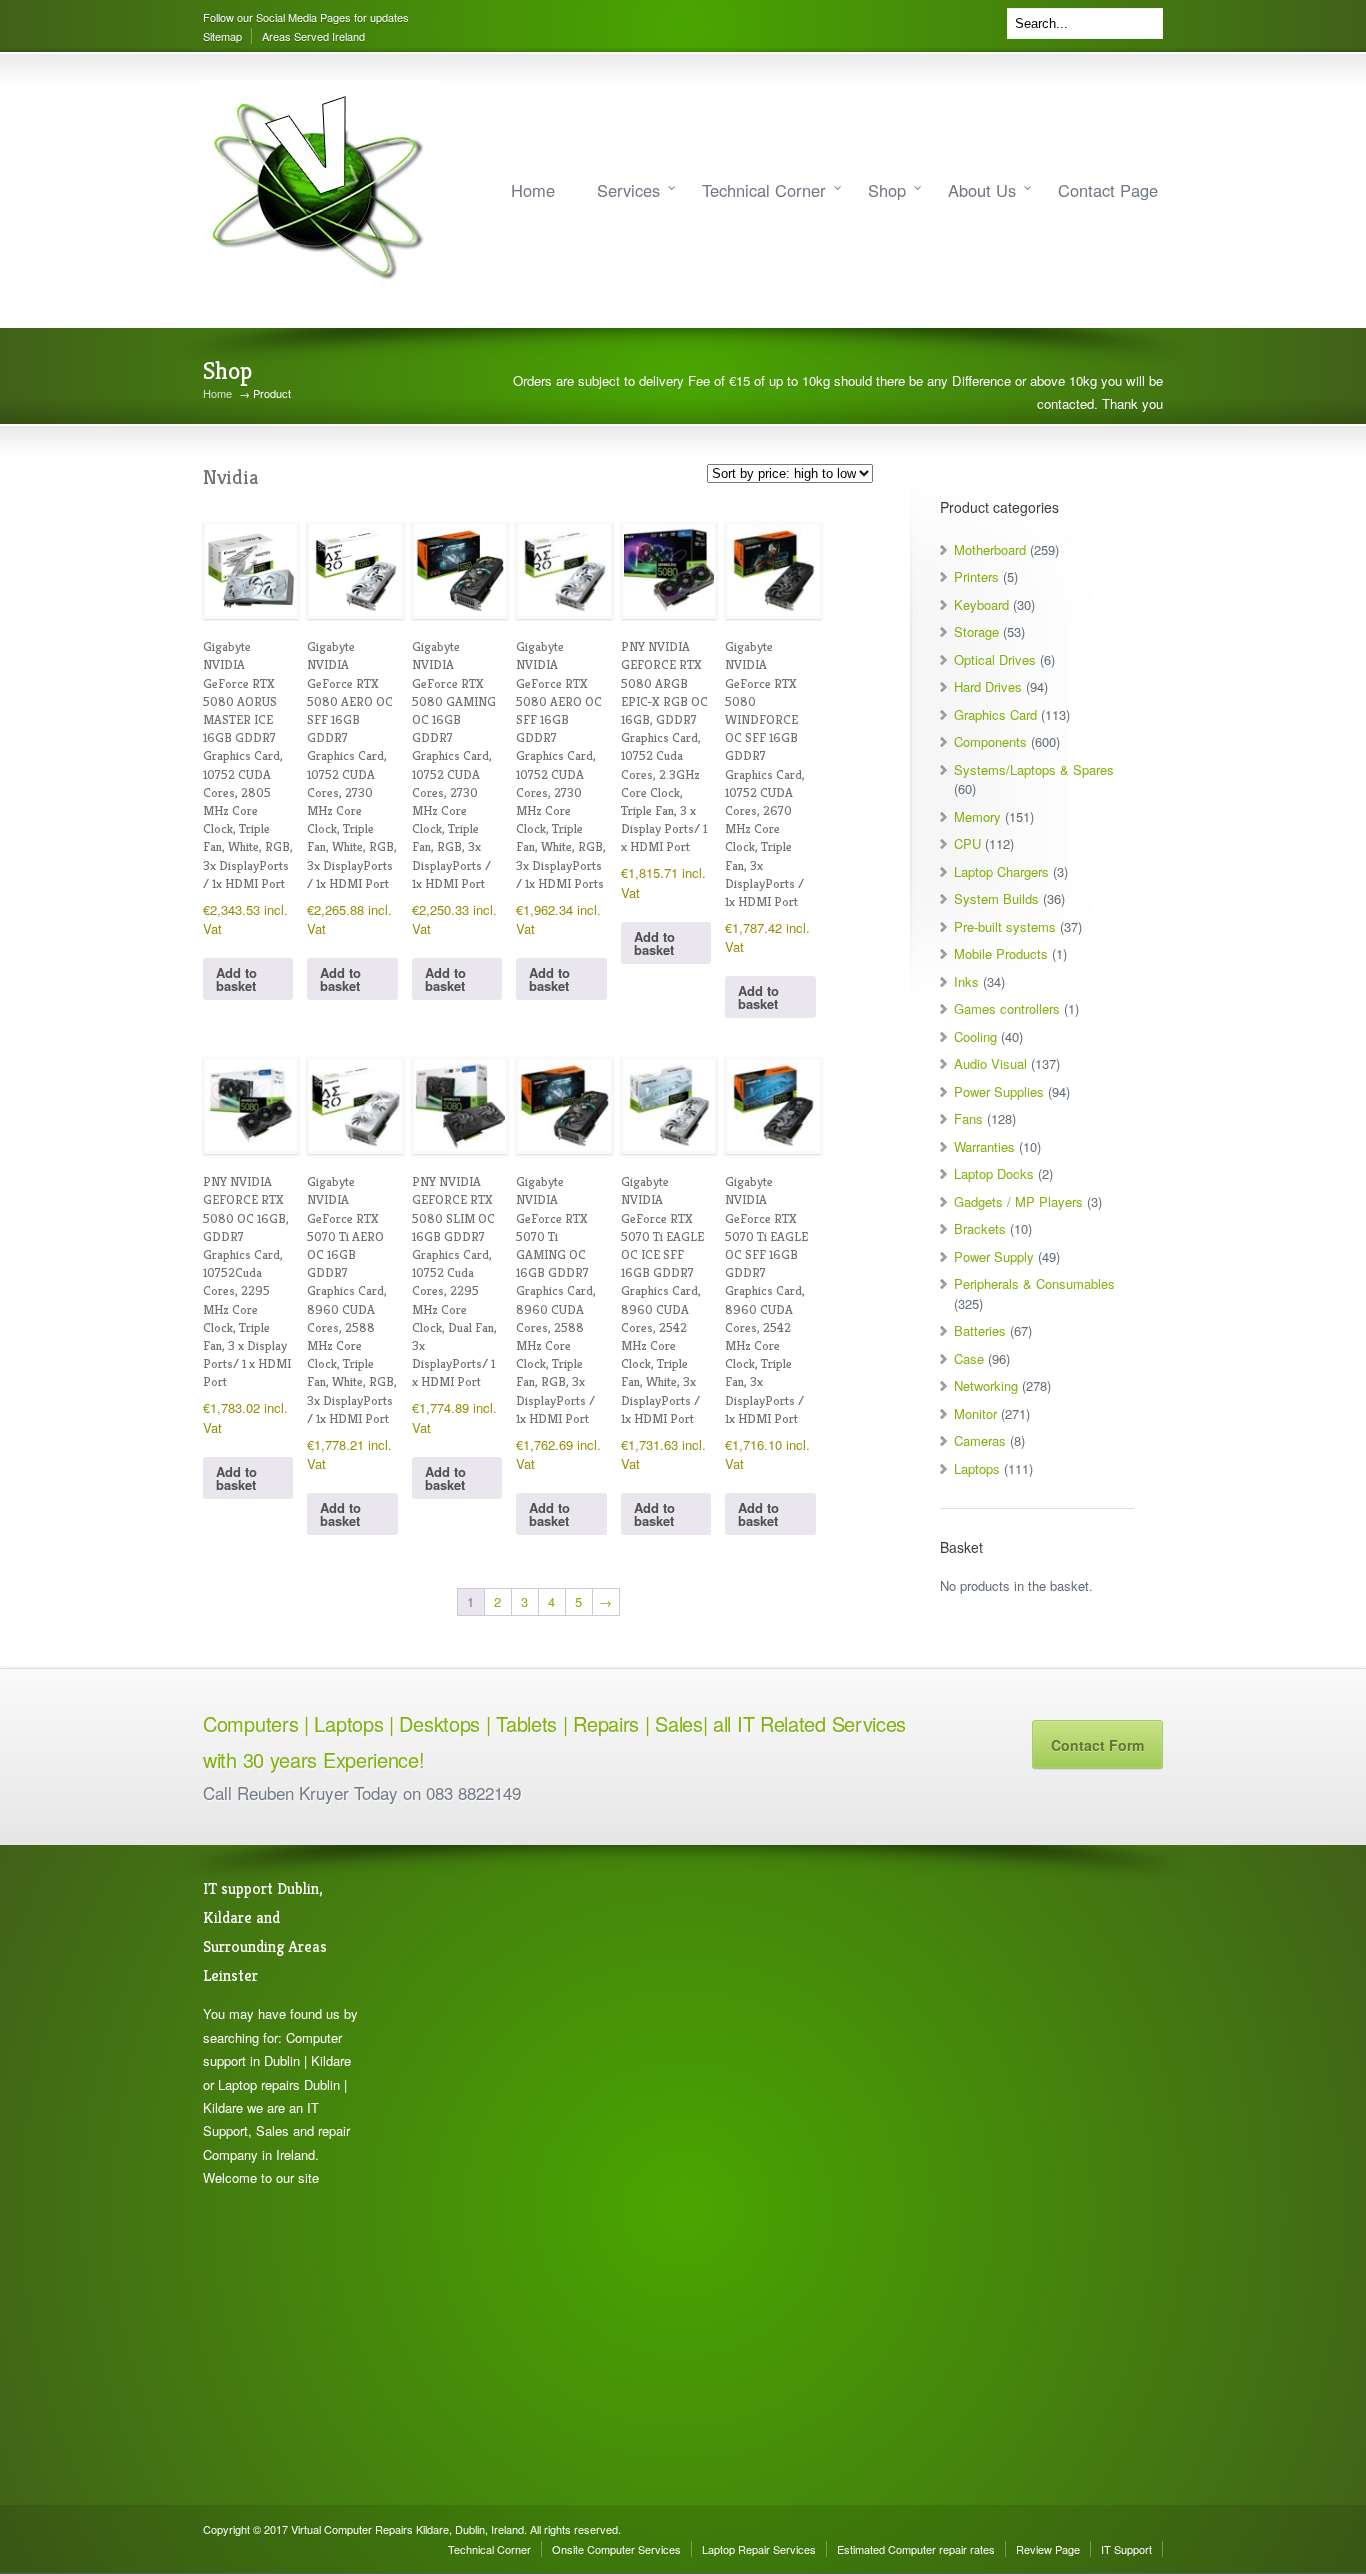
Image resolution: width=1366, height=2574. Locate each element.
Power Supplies (999, 1091)
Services (628, 190)
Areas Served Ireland (313, 36)
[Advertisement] (483, 2175)
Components (990, 741)
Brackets (980, 1228)
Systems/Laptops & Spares (1034, 769)
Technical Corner (764, 190)
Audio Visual (990, 1063)
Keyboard (981, 604)
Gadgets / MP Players (1018, 1201)
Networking (986, 1385)
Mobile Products (1001, 953)
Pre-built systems (1005, 926)
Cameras (980, 1440)
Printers (976, 576)
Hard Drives (988, 686)
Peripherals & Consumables (1034, 1283)
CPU (967, 843)
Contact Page (1108, 190)
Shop (887, 190)
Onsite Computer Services (616, 2549)
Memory (977, 816)
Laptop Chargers (1001, 871)
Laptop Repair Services (759, 2549)
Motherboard (990, 549)
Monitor (975, 1413)
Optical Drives (995, 659)
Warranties (984, 1146)
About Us (982, 190)
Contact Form (1097, 1745)
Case (969, 1358)
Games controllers (1007, 1008)
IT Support (1126, 2549)
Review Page (1048, 2549)
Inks (966, 981)
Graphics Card (995, 714)
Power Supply (994, 1256)
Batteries (980, 1330)
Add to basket (236, 979)
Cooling (975, 1036)
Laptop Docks (994, 1173)
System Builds (996, 898)
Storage (976, 631)
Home (533, 190)
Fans (968, 1118)
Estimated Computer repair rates (916, 2549)
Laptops (977, 1468)
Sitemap (222, 36)
